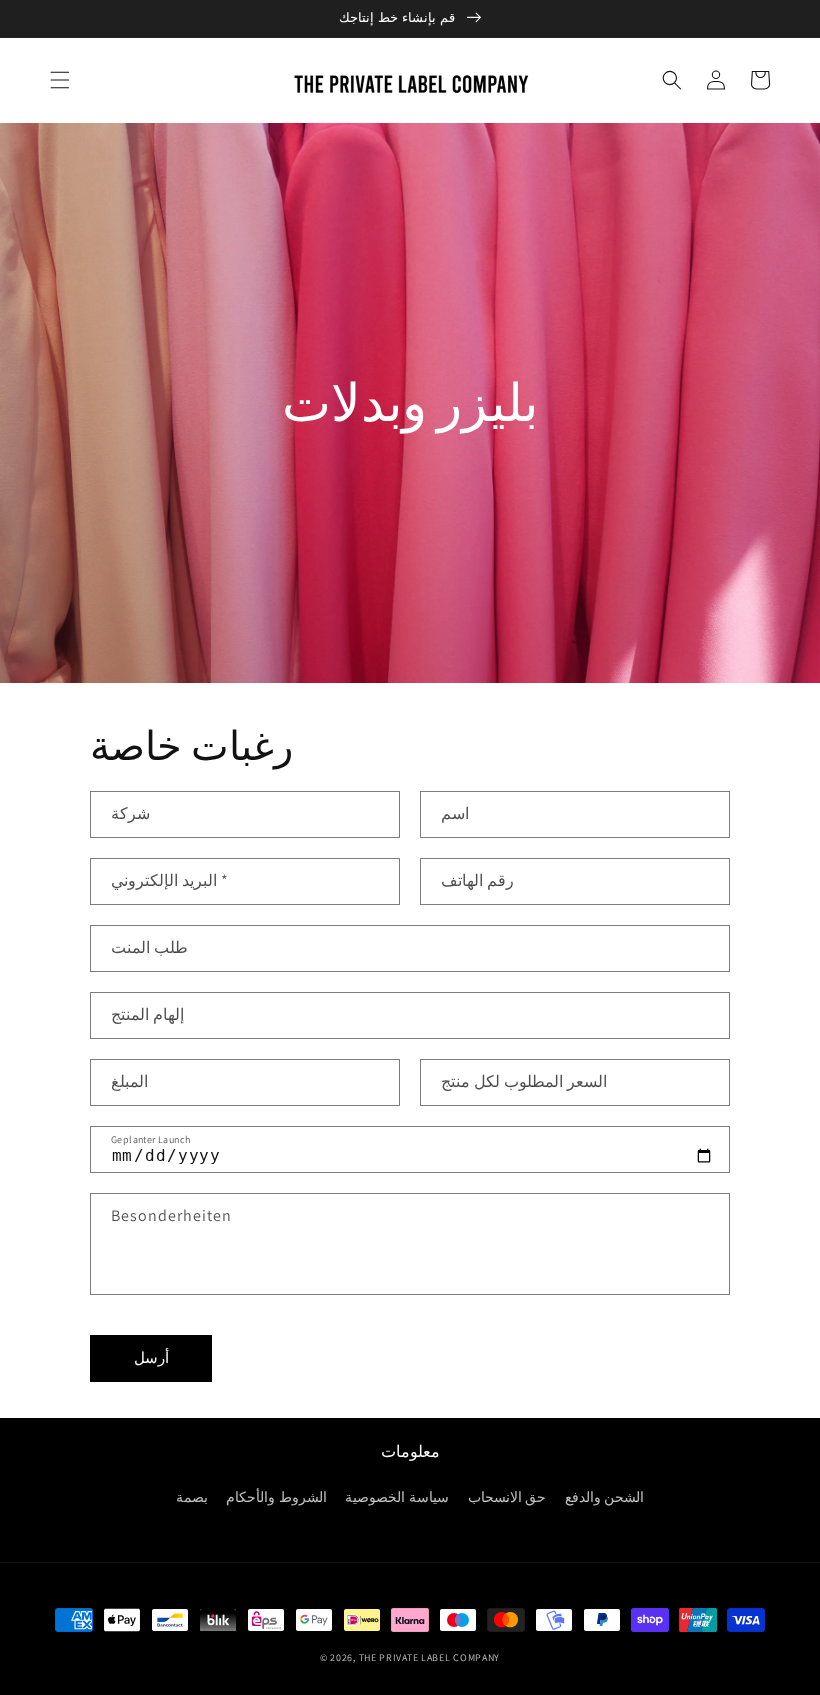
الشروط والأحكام (276, 1497)
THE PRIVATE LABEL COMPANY (430, 1657)
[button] (60, 80)
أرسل (151, 1357)
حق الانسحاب (507, 1497)
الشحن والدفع (605, 1497)
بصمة (192, 1497)
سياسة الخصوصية (397, 1497)
